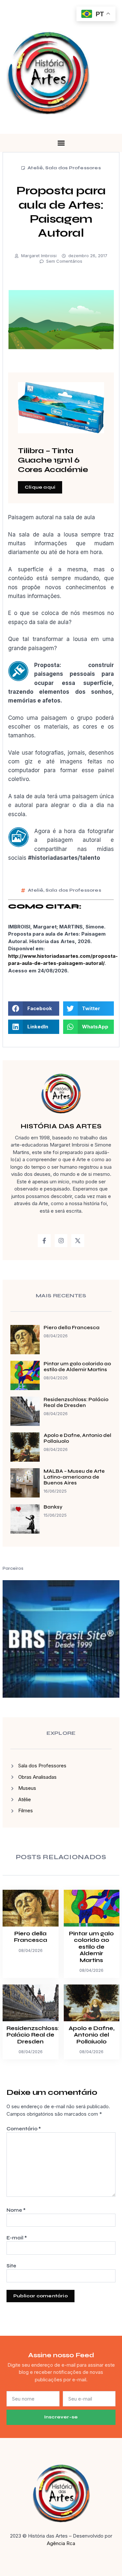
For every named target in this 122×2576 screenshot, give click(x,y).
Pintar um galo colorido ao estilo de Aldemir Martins (77, 1367)
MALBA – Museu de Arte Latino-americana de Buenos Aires (74, 1477)
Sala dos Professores (73, 168)
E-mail (17, 2238)
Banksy (53, 1507)
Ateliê (35, 168)
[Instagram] (61, 1241)
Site (11, 2266)
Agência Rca (61, 2543)
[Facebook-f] (44, 1241)
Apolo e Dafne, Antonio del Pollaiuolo (92, 2035)
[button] (61, 143)
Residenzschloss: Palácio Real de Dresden (76, 1402)
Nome (16, 2210)
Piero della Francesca (72, 1328)
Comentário (24, 2129)
